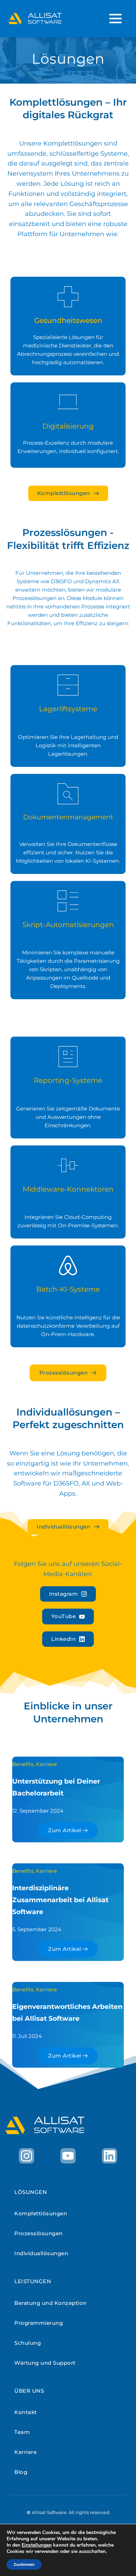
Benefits (23, 1764)
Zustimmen (24, 2564)
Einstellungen (37, 2545)
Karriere (46, 1764)
